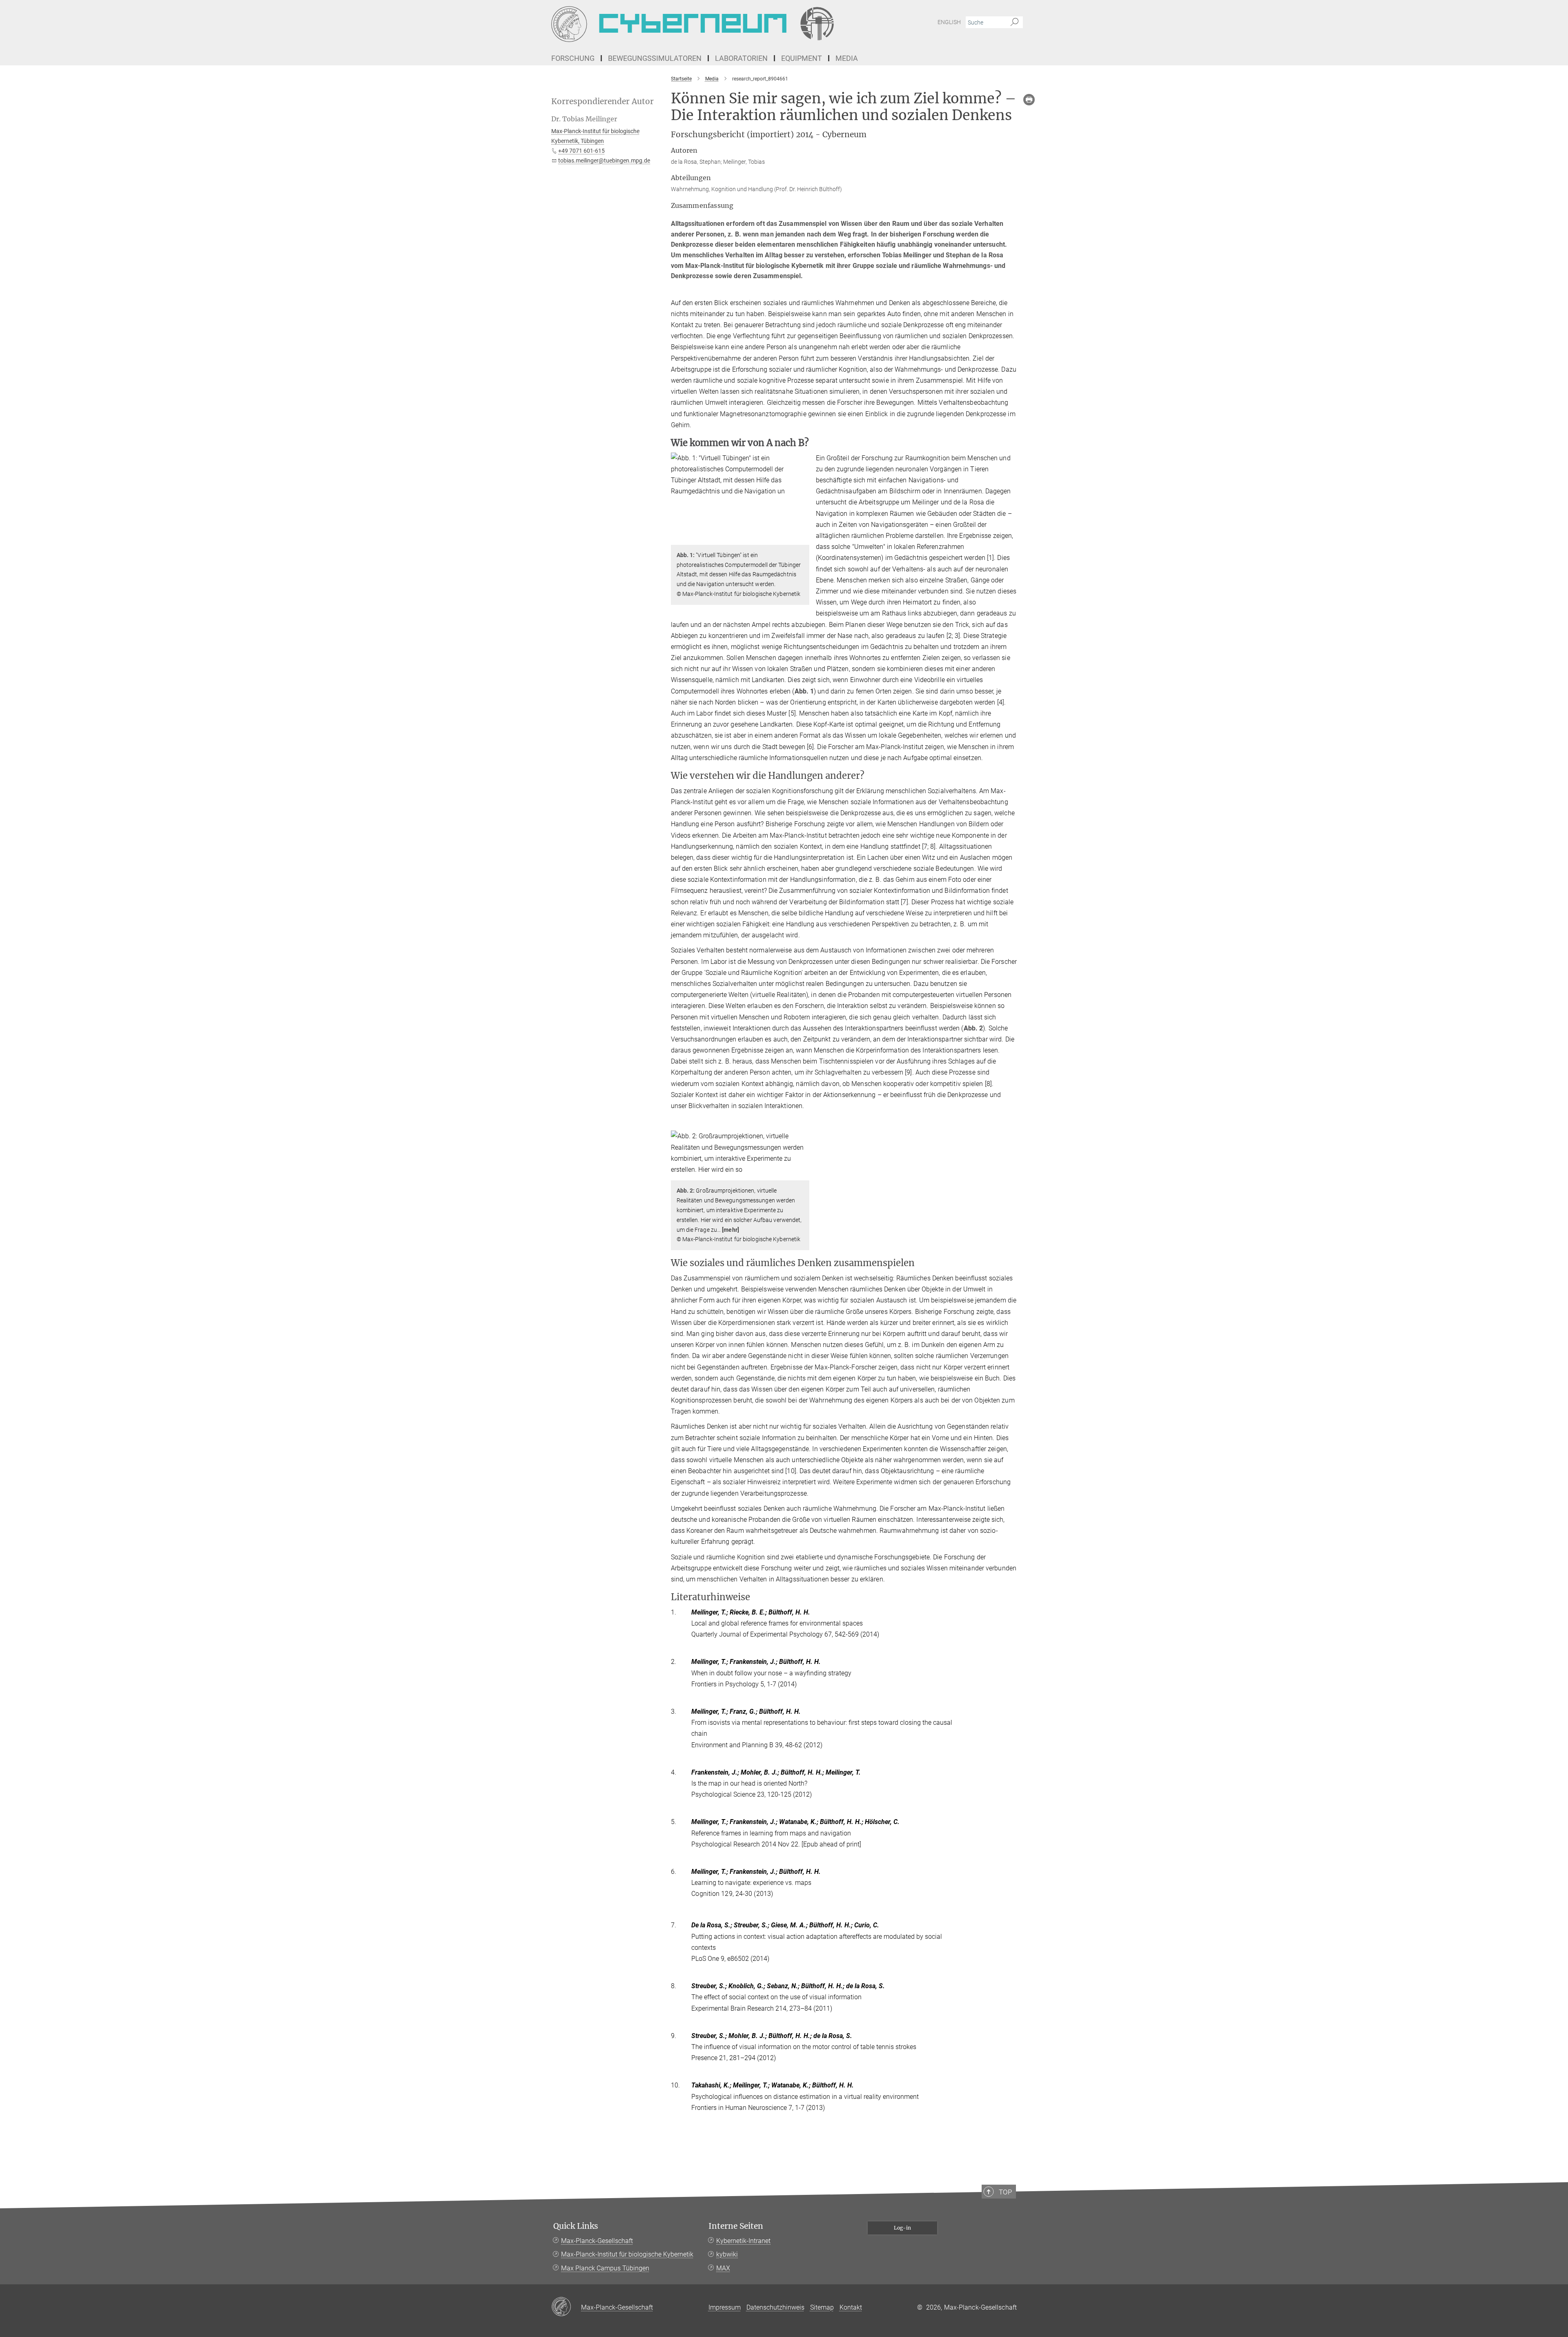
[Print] (1029, 100)
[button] (802, 539)
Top (1005, 2192)
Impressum (725, 2307)
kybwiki (727, 2254)
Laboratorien (741, 58)
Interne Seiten (736, 2226)
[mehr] (731, 1230)
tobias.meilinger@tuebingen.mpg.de (604, 161)
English (949, 22)
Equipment (802, 58)
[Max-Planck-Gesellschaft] (566, 2307)
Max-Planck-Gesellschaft (597, 2241)
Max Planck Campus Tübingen (605, 2268)
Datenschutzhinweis (775, 2307)
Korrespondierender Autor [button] (602, 101)
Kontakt (851, 2307)
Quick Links (576, 2226)
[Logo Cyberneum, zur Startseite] (704, 25)
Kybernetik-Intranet (743, 2241)
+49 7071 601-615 (581, 151)
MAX (723, 2268)
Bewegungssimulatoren (655, 58)
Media (847, 58)
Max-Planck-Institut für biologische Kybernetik (627, 2254)
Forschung (573, 58)
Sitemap (822, 2307)
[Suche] (1015, 22)
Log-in (902, 2228)
